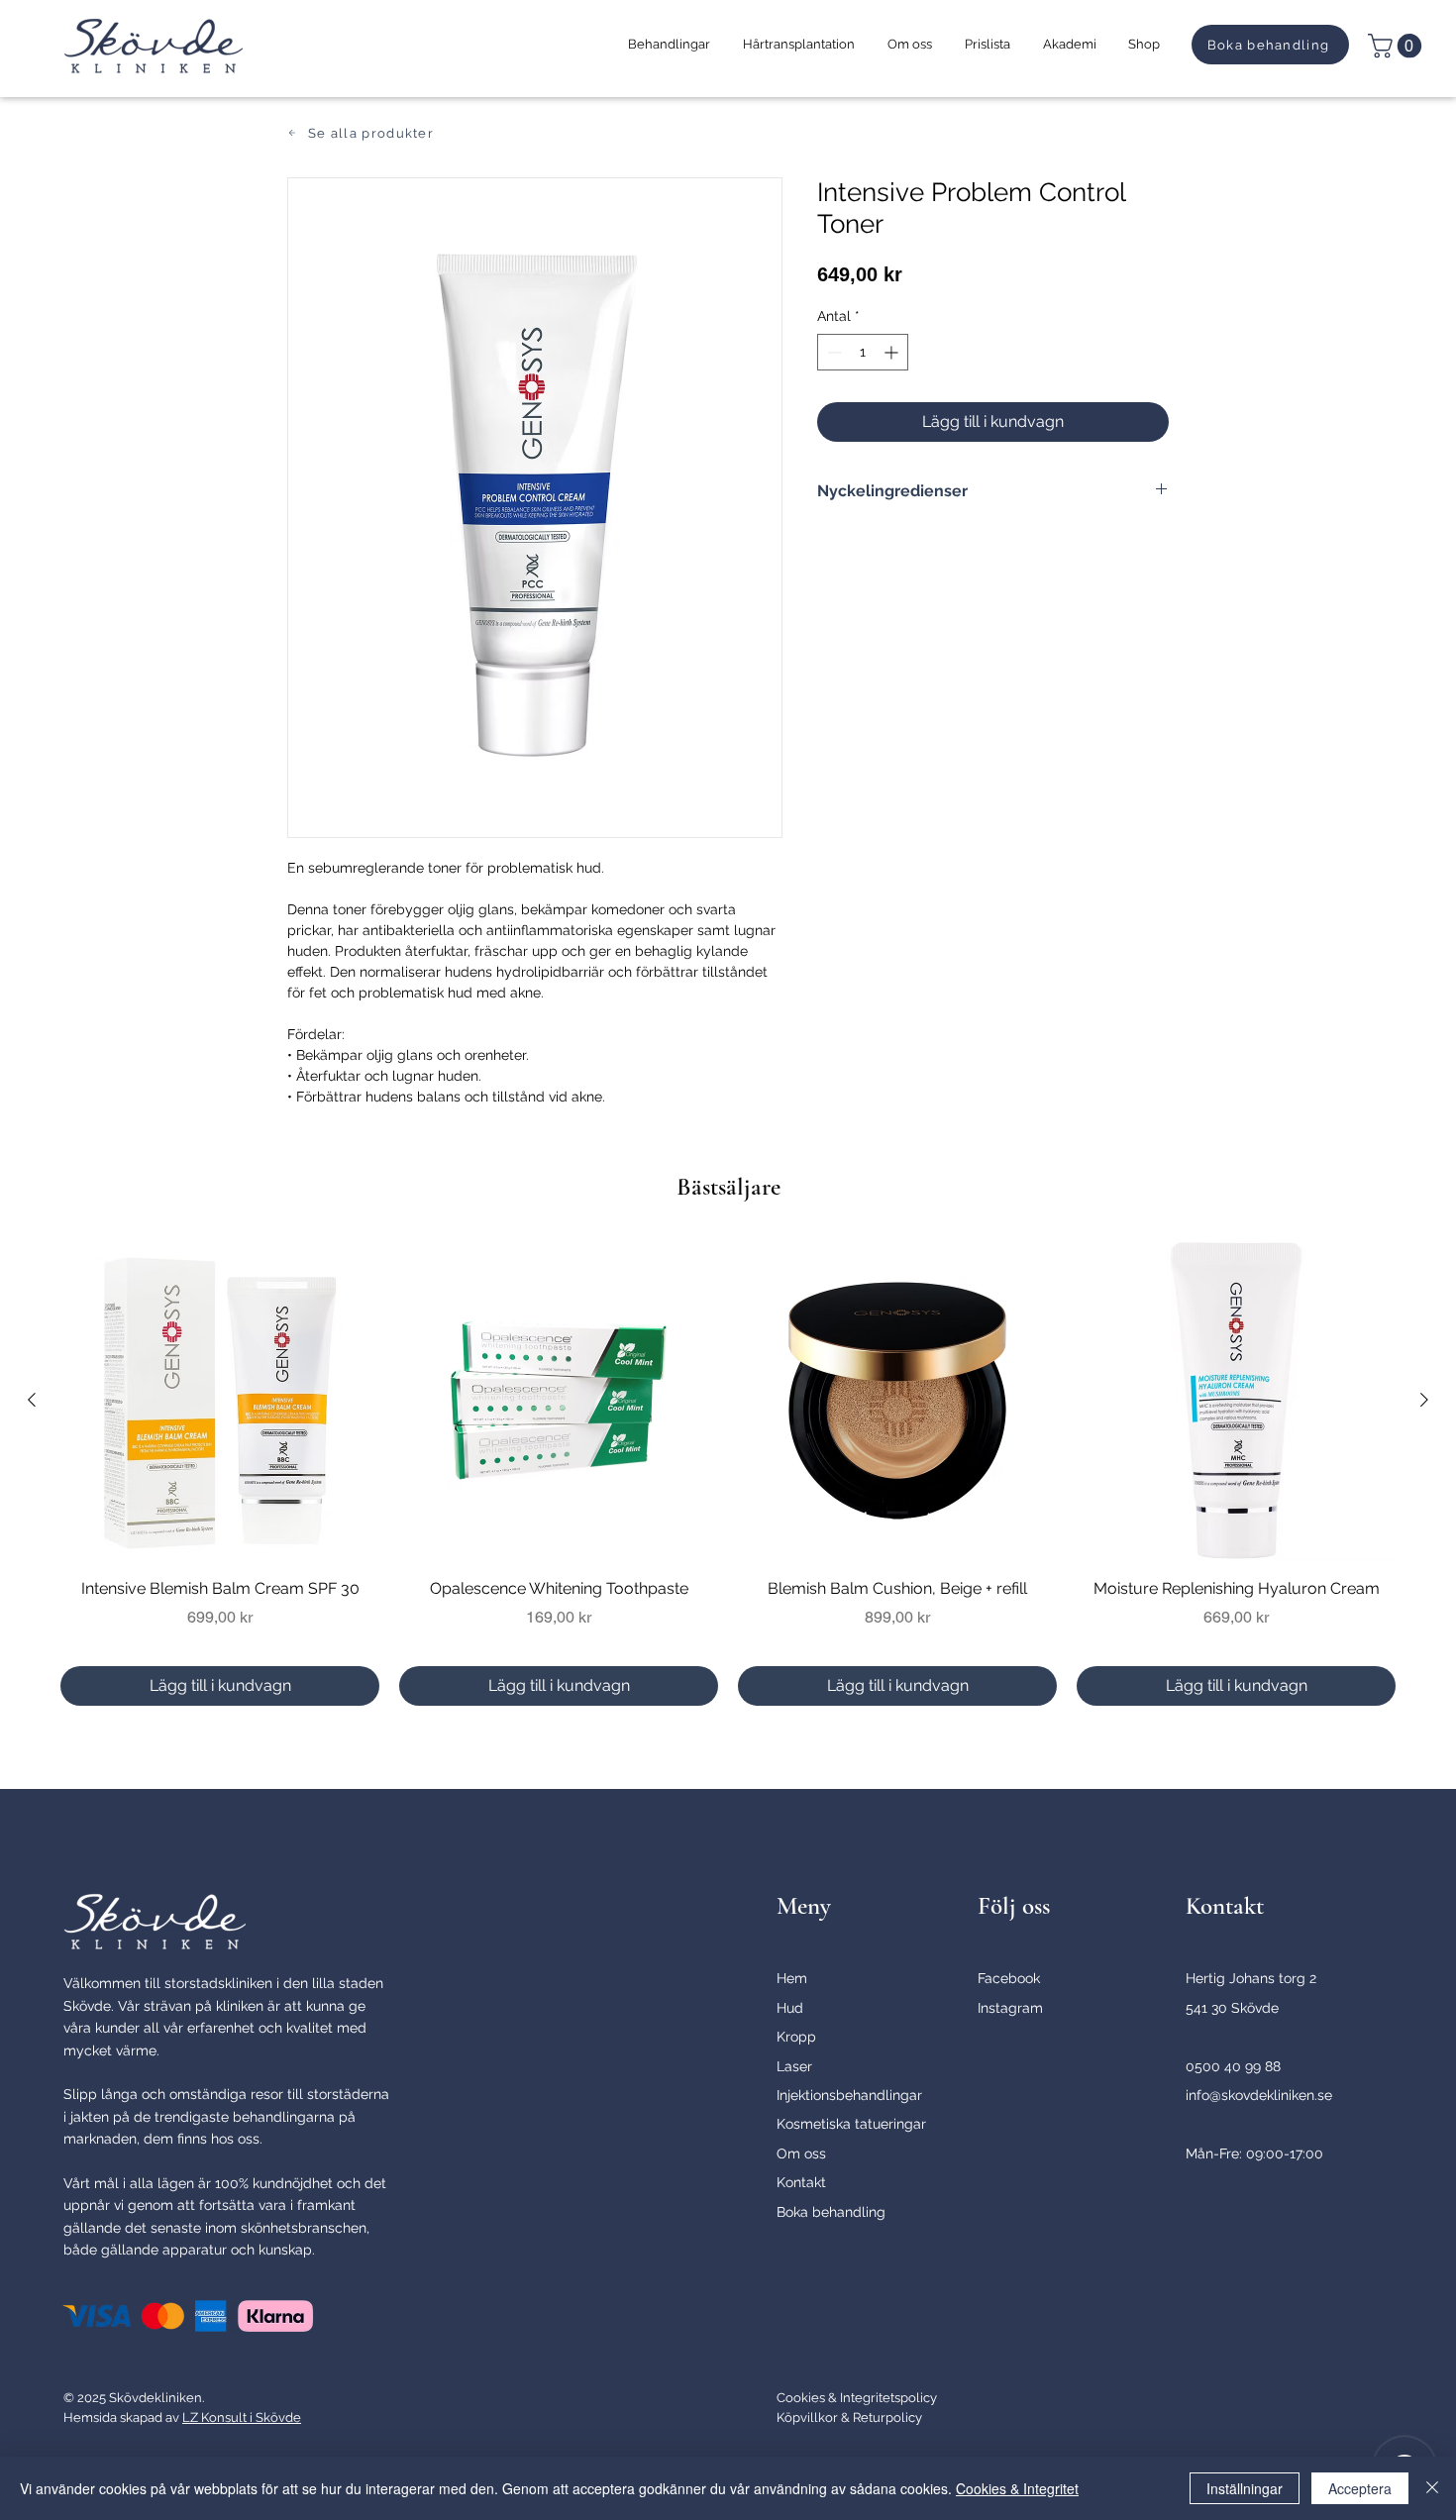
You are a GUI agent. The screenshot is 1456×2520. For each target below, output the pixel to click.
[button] (669, 45)
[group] (728, 1473)
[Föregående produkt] (32, 1400)
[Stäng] (1432, 2488)
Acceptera (1360, 2488)
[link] (1398, 46)
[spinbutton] (863, 352)
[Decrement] (832, 352)
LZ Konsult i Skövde (242, 2417)
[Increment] (893, 352)
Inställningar (1245, 2488)
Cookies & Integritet (1017, 2488)
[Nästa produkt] (1424, 1400)
